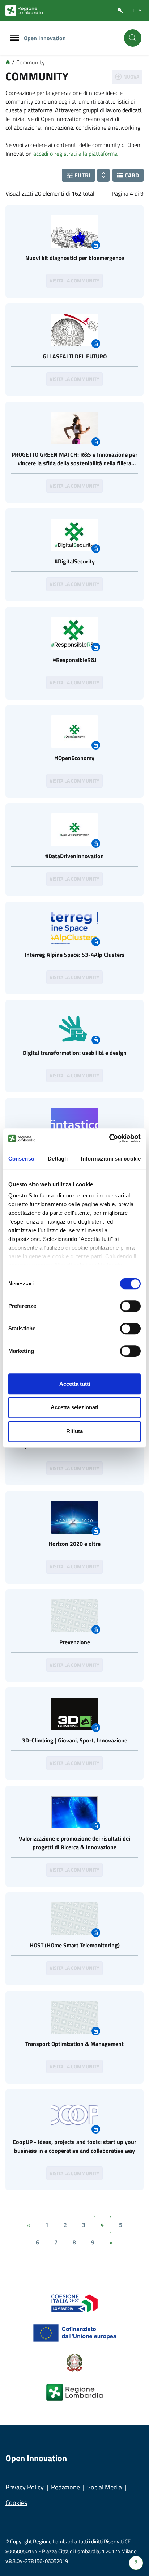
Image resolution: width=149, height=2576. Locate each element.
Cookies (16, 2503)
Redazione (65, 2487)
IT (135, 10)
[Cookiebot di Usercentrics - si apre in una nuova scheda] (109, 1138)
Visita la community (74, 280)
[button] (78, 175)
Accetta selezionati (74, 1407)
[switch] (130, 1306)
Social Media (105, 2487)
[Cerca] (133, 38)
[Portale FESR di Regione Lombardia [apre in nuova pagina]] (75, 2303)
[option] (74, 251)
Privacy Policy (25, 2487)
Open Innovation (45, 38)
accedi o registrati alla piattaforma (75, 154)
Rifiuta (74, 1431)
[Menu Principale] (15, 38)
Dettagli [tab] (58, 1159)
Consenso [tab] (21, 1159)
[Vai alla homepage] (8, 62)
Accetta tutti (75, 1384)
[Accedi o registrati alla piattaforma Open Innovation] (120, 11)
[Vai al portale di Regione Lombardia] (24, 11)
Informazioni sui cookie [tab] (111, 1159)
